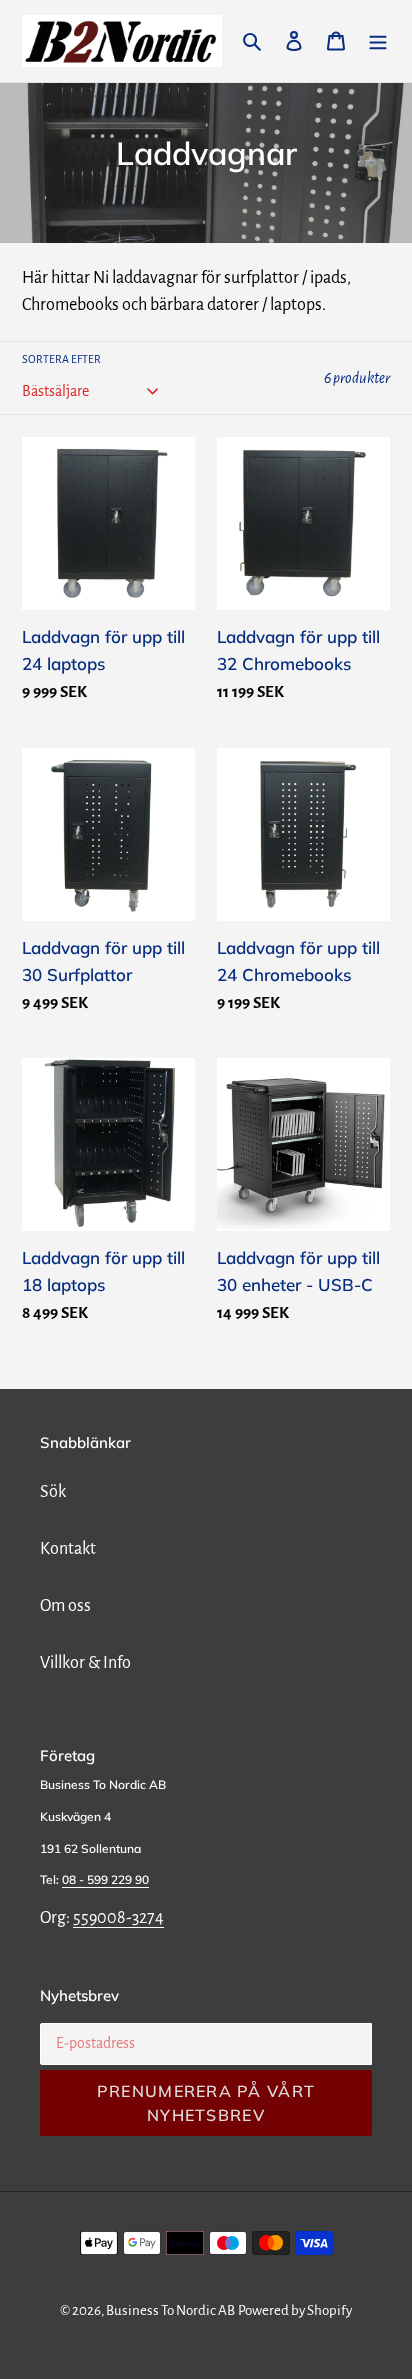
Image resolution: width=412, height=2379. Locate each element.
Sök (53, 1492)
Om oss (65, 1606)
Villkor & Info (85, 1663)
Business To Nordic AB (170, 2310)
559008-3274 (118, 1918)
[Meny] (378, 41)
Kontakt (68, 1549)
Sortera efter (61, 359)
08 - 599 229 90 (105, 1879)
